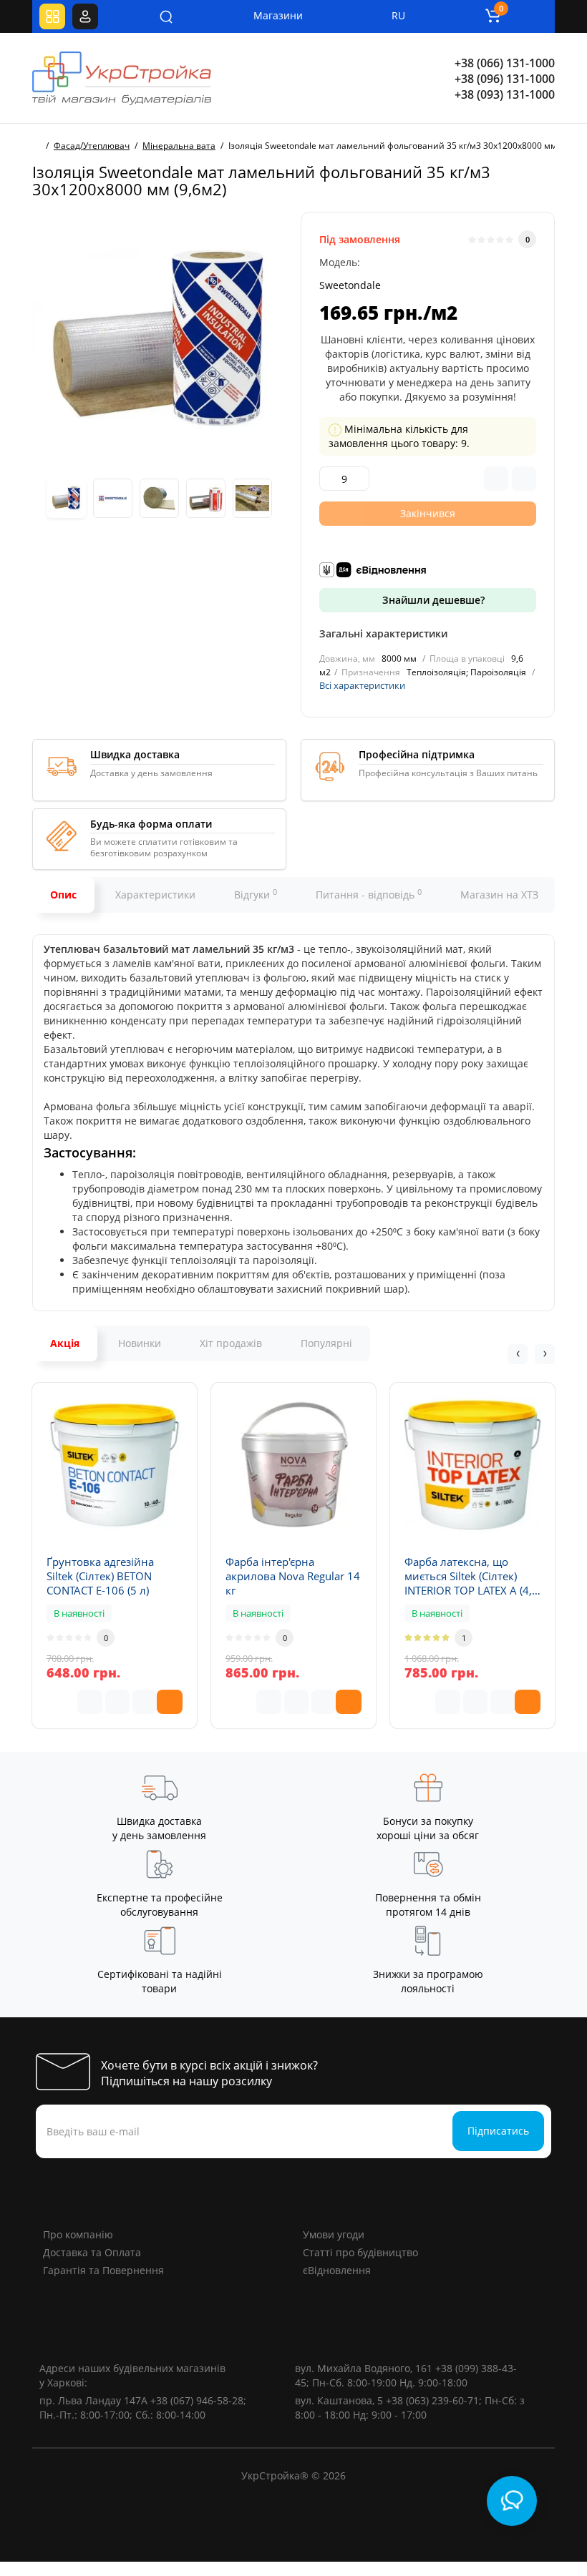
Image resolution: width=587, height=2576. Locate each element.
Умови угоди (334, 2234)
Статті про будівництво (360, 2252)
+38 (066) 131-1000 (505, 63)
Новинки (140, 1343)
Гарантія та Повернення (103, 2270)
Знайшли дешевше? (432, 600)
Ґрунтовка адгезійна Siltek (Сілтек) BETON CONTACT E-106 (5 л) (100, 1576)
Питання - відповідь (369, 894)
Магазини (268, 15)
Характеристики (155, 895)
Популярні (326, 1343)
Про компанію (78, 2234)
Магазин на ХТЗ (499, 895)
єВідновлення (337, 2270)
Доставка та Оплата (92, 2252)
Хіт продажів (231, 1343)
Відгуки (256, 894)
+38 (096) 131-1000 (505, 79)
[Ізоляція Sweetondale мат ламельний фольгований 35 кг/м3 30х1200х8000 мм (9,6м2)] (159, 339)
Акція (65, 1343)
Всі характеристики (362, 685)
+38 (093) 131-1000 (505, 94)
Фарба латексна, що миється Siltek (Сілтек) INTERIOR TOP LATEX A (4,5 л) (471, 1576)
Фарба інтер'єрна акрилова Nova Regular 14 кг (293, 1576)
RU (398, 15)
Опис (63, 895)
